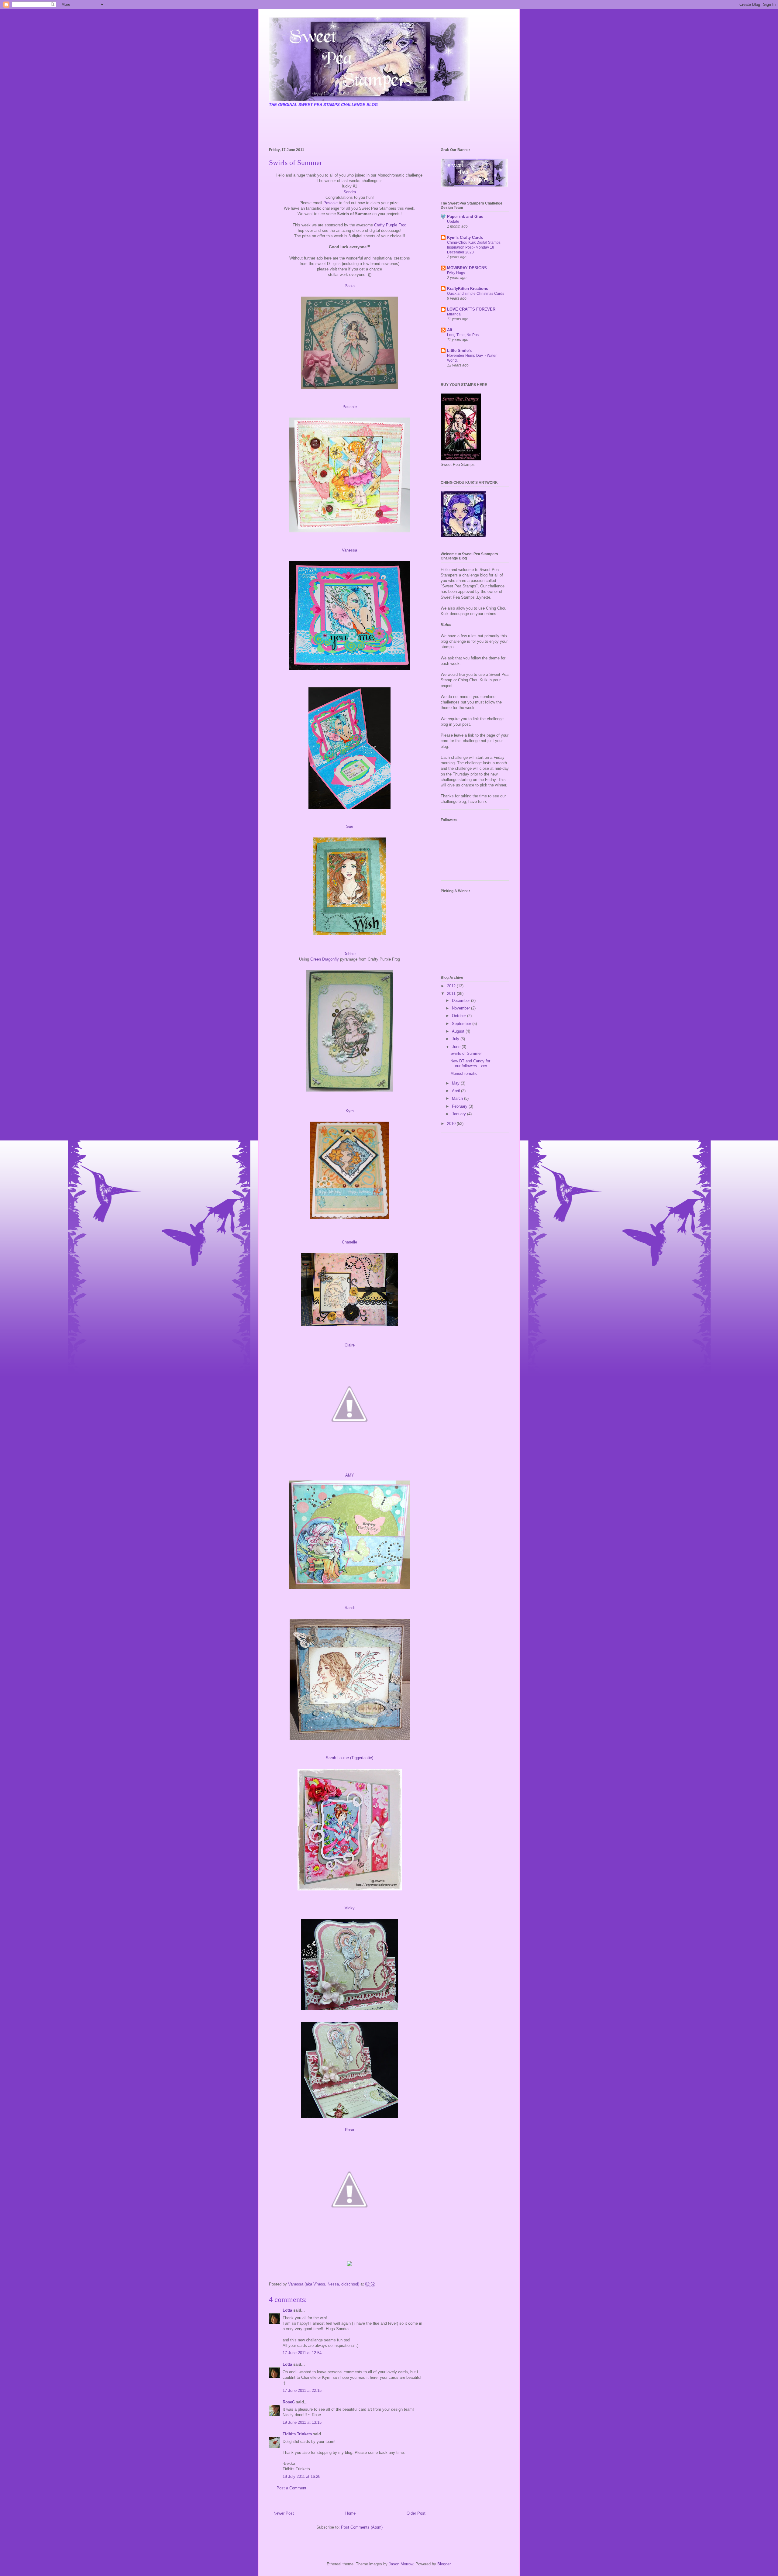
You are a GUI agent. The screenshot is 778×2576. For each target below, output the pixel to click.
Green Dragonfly (325, 959)
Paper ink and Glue (465, 217)
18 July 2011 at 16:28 (301, 2476)
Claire (350, 1345)
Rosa (349, 2130)
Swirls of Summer (466, 1053)
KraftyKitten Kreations (468, 289)
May (456, 1083)
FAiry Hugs (456, 273)
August (459, 1031)
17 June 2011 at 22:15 (302, 2390)
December (461, 1001)
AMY (350, 1475)
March (458, 1098)
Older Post (416, 2513)
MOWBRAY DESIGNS (467, 268)
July (456, 1039)
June (457, 1047)
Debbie (349, 954)
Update (453, 222)
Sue (350, 826)
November (461, 1008)
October (460, 1016)
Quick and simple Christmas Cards (476, 294)
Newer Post (284, 2513)
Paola (350, 286)
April (456, 1091)
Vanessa (349, 550)
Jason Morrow (401, 2564)
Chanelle (349, 1242)
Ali (450, 330)
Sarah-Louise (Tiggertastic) (349, 1758)
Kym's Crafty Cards (465, 237)
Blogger (444, 2564)
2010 (452, 1124)
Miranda (454, 314)
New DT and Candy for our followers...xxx (470, 1063)
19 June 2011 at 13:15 (302, 2422)
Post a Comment (291, 2488)
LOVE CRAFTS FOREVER (471, 309)
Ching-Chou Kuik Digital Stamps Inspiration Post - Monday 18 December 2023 (474, 247)
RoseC (289, 2402)
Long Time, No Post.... (465, 335)
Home (350, 2513)
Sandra (350, 192)
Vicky (350, 1908)
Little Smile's (459, 351)
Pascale (330, 203)
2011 (452, 994)
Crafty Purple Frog (390, 225)
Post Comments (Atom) (362, 2527)
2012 (452, 986)
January (460, 1114)
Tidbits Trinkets (297, 2434)
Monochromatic (464, 1073)
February (460, 1106)
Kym (350, 1111)
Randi (350, 1608)
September (462, 1024)
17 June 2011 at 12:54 (302, 2353)
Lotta (287, 2310)
